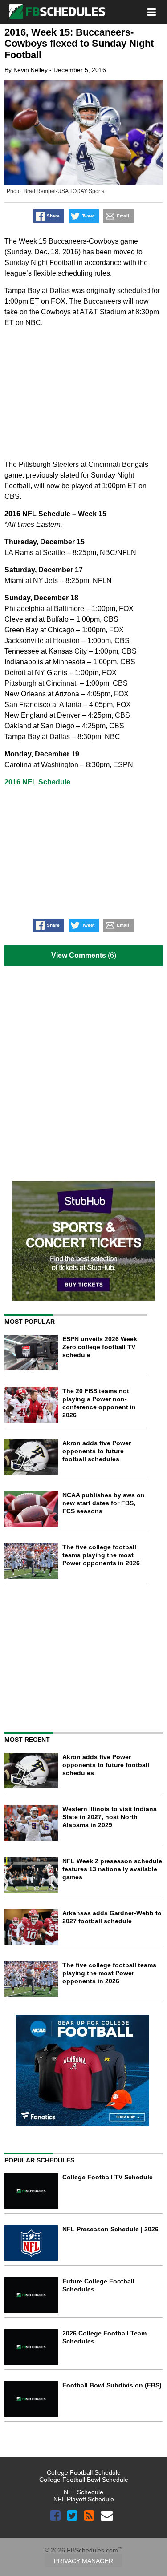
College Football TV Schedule (108, 2177)
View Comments (79, 955)
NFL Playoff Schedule (84, 2499)
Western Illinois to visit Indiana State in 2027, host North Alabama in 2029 (110, 1817)
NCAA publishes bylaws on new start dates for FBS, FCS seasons (104, 1503)
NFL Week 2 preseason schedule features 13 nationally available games (112, 1869)
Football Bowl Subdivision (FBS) (112, 2385)
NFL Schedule (83, 2492)
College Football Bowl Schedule (84, 2480)
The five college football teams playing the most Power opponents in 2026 (101, 1555)
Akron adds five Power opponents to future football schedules (97, 1451)
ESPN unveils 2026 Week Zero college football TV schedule (100, 1347)
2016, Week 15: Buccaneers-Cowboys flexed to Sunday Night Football (79, 44)
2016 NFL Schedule (37, 782)
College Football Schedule (84, 2472)
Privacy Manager (83, 2561)
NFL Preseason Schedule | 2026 (110, 2229)
